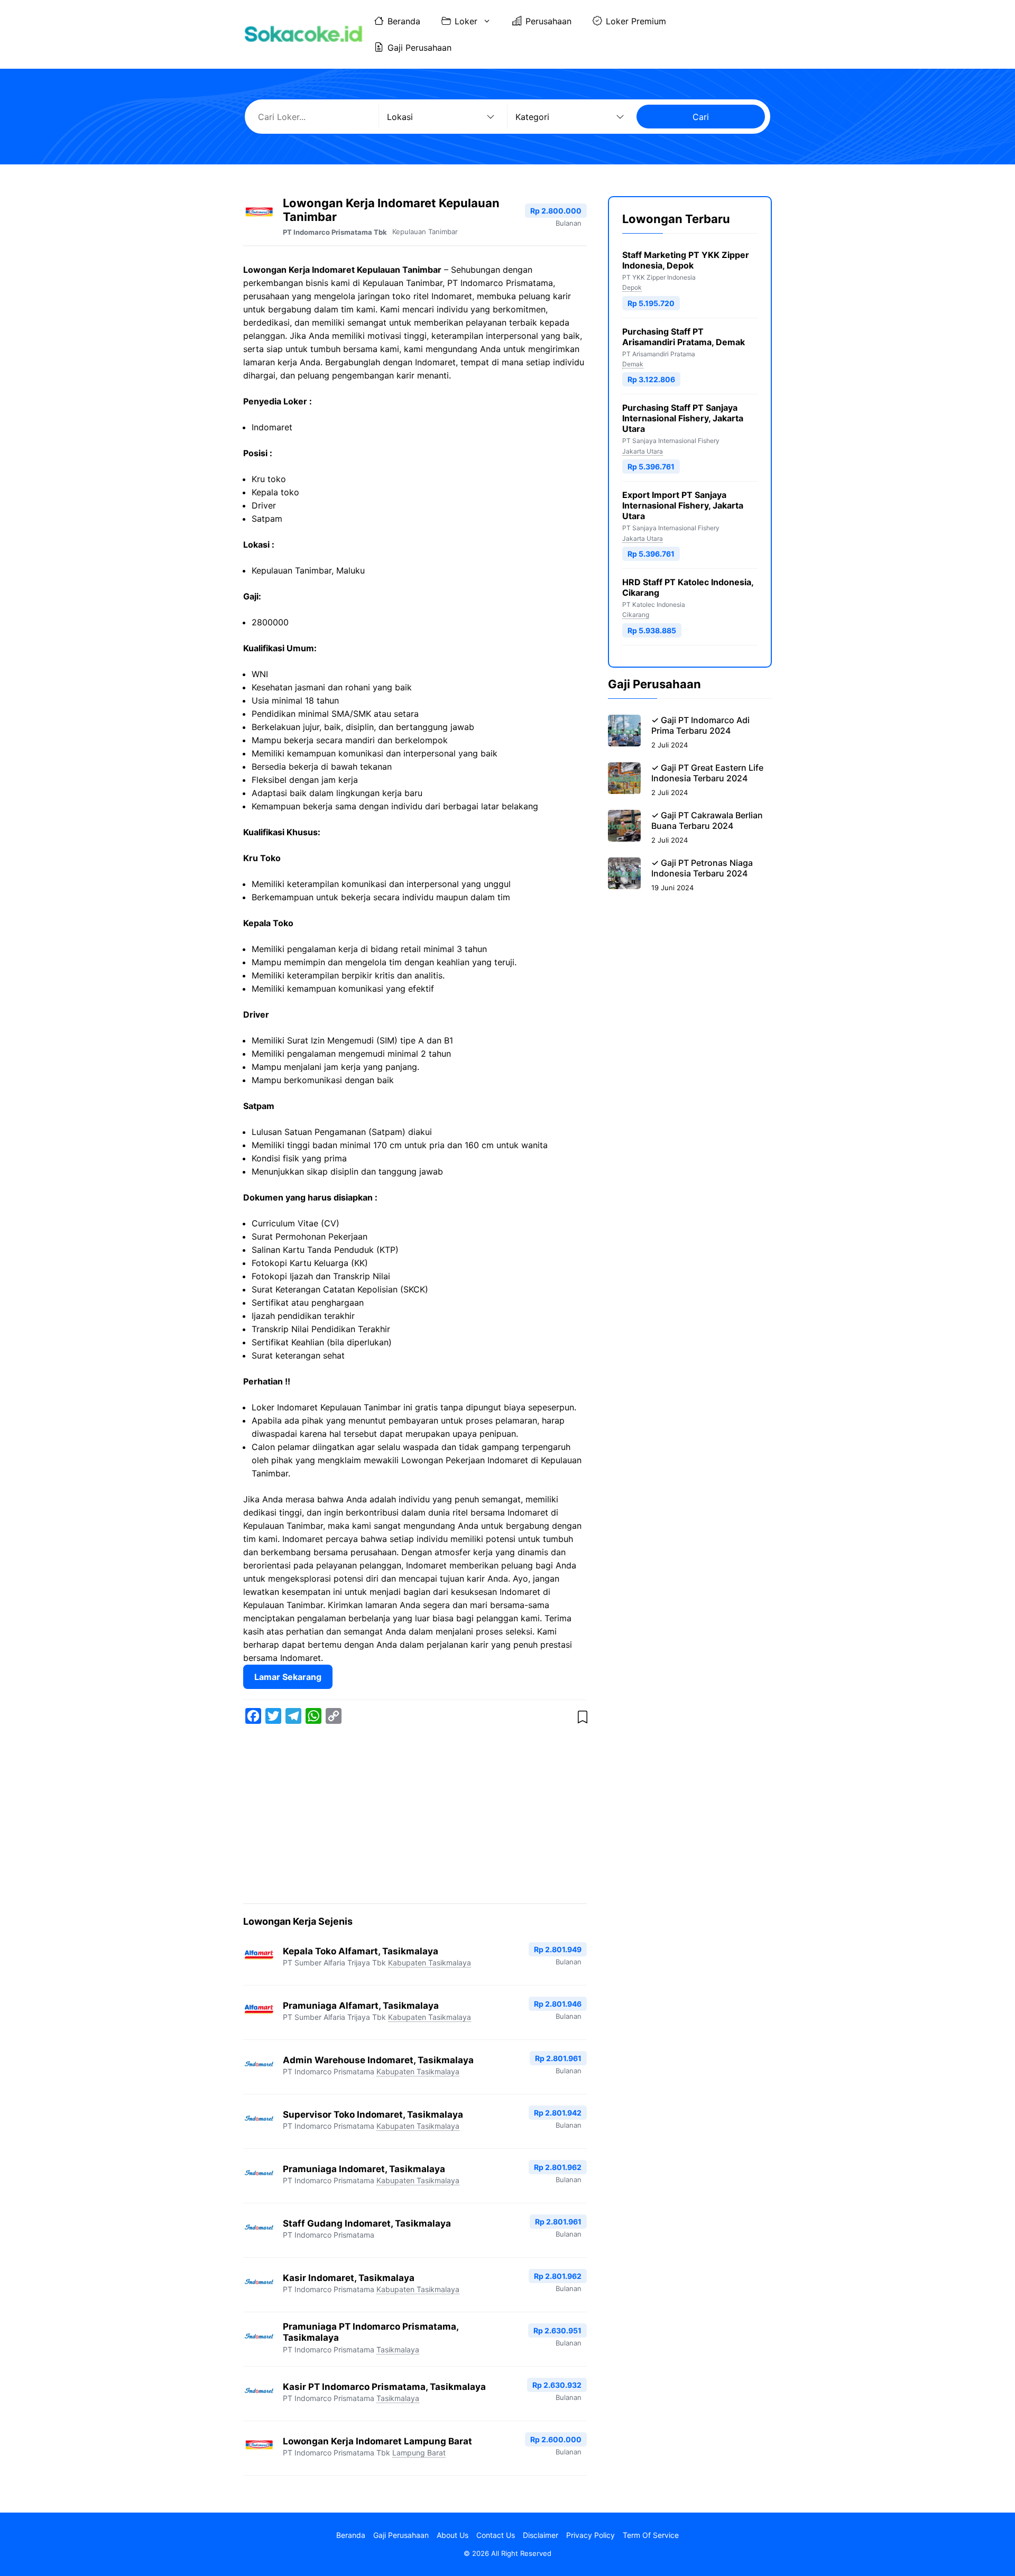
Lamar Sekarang (288, 1677)
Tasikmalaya (398, 2349)
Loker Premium (636, 21)
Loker (466, 21)
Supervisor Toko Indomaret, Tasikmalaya (373, 2115)
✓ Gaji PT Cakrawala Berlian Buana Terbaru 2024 (707, 820)
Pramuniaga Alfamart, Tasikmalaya (361, 2006)
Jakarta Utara (643, 451)
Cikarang (636, 615)
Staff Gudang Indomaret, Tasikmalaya (367, 2223)
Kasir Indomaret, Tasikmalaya (349, 2278)
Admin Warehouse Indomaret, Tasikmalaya (378, 2060)
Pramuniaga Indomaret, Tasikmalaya (364, 2169)
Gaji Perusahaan (419, 48)
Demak (633, 364)
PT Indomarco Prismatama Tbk (335, 232)
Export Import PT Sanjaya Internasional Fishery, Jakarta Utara (683, 505)
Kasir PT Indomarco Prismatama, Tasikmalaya (384, 2387)
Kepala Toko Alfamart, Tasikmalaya (361, 1951)
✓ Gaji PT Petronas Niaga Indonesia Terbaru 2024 (702, 868)
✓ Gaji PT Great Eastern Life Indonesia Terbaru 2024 (707, 773)
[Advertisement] (415, 1816)
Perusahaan (548, 21)
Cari (701, 117)
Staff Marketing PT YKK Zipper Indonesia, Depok (686, 260)
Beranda (404, 21)
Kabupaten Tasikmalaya (430, 1963)
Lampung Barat (419, 2453)
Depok (632, 287)
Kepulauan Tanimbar (425, 232)
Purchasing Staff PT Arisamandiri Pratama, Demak (684, 337)
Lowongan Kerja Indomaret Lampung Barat (377, 2441)
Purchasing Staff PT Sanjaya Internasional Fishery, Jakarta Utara (683, 419)
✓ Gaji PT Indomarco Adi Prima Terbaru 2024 (700, 725)
